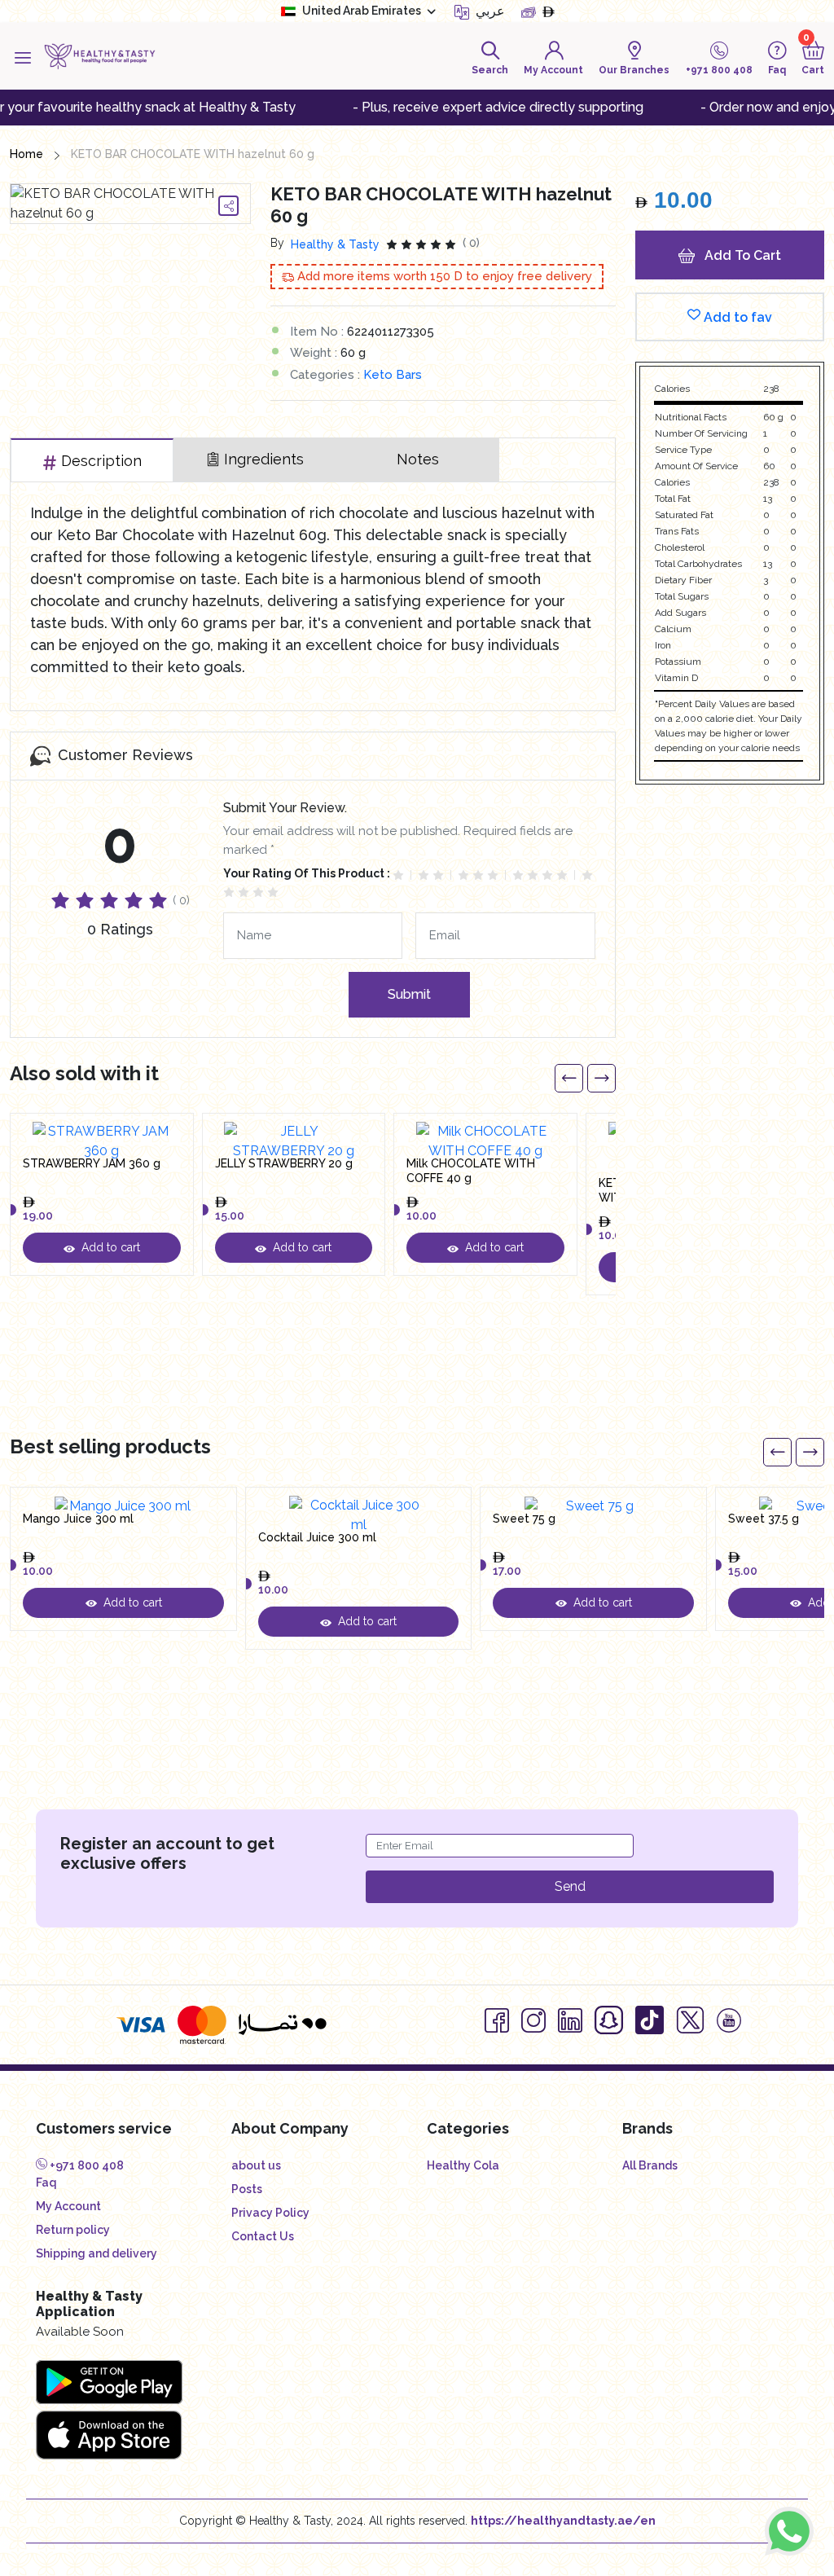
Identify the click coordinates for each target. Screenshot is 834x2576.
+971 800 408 (86, 2165)
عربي (489, 11)
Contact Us (263, 2236)
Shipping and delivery (97, 2253)
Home (26, 154)
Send (570, 1886)
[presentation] (569, 1078)
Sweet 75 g (524, 1519)
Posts (247, 2189)
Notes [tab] (418, 459)
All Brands (650, 2165)
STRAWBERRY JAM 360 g (92, 1163)
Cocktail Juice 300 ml (317, 1537)
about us (256, 2165)
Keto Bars (393, 375)
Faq (46, 2183)
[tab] (92, 460)
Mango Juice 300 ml (78, 1519)
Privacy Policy (270, 2213)
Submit (409, 994)
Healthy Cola (463, 2165)
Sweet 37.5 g (764, 1519)
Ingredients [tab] (264, 459)
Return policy (73, 2230)
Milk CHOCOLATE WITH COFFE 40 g (471, 1171)
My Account (68, 2206)
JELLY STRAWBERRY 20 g (284, 1163)
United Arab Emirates (362, 11)
